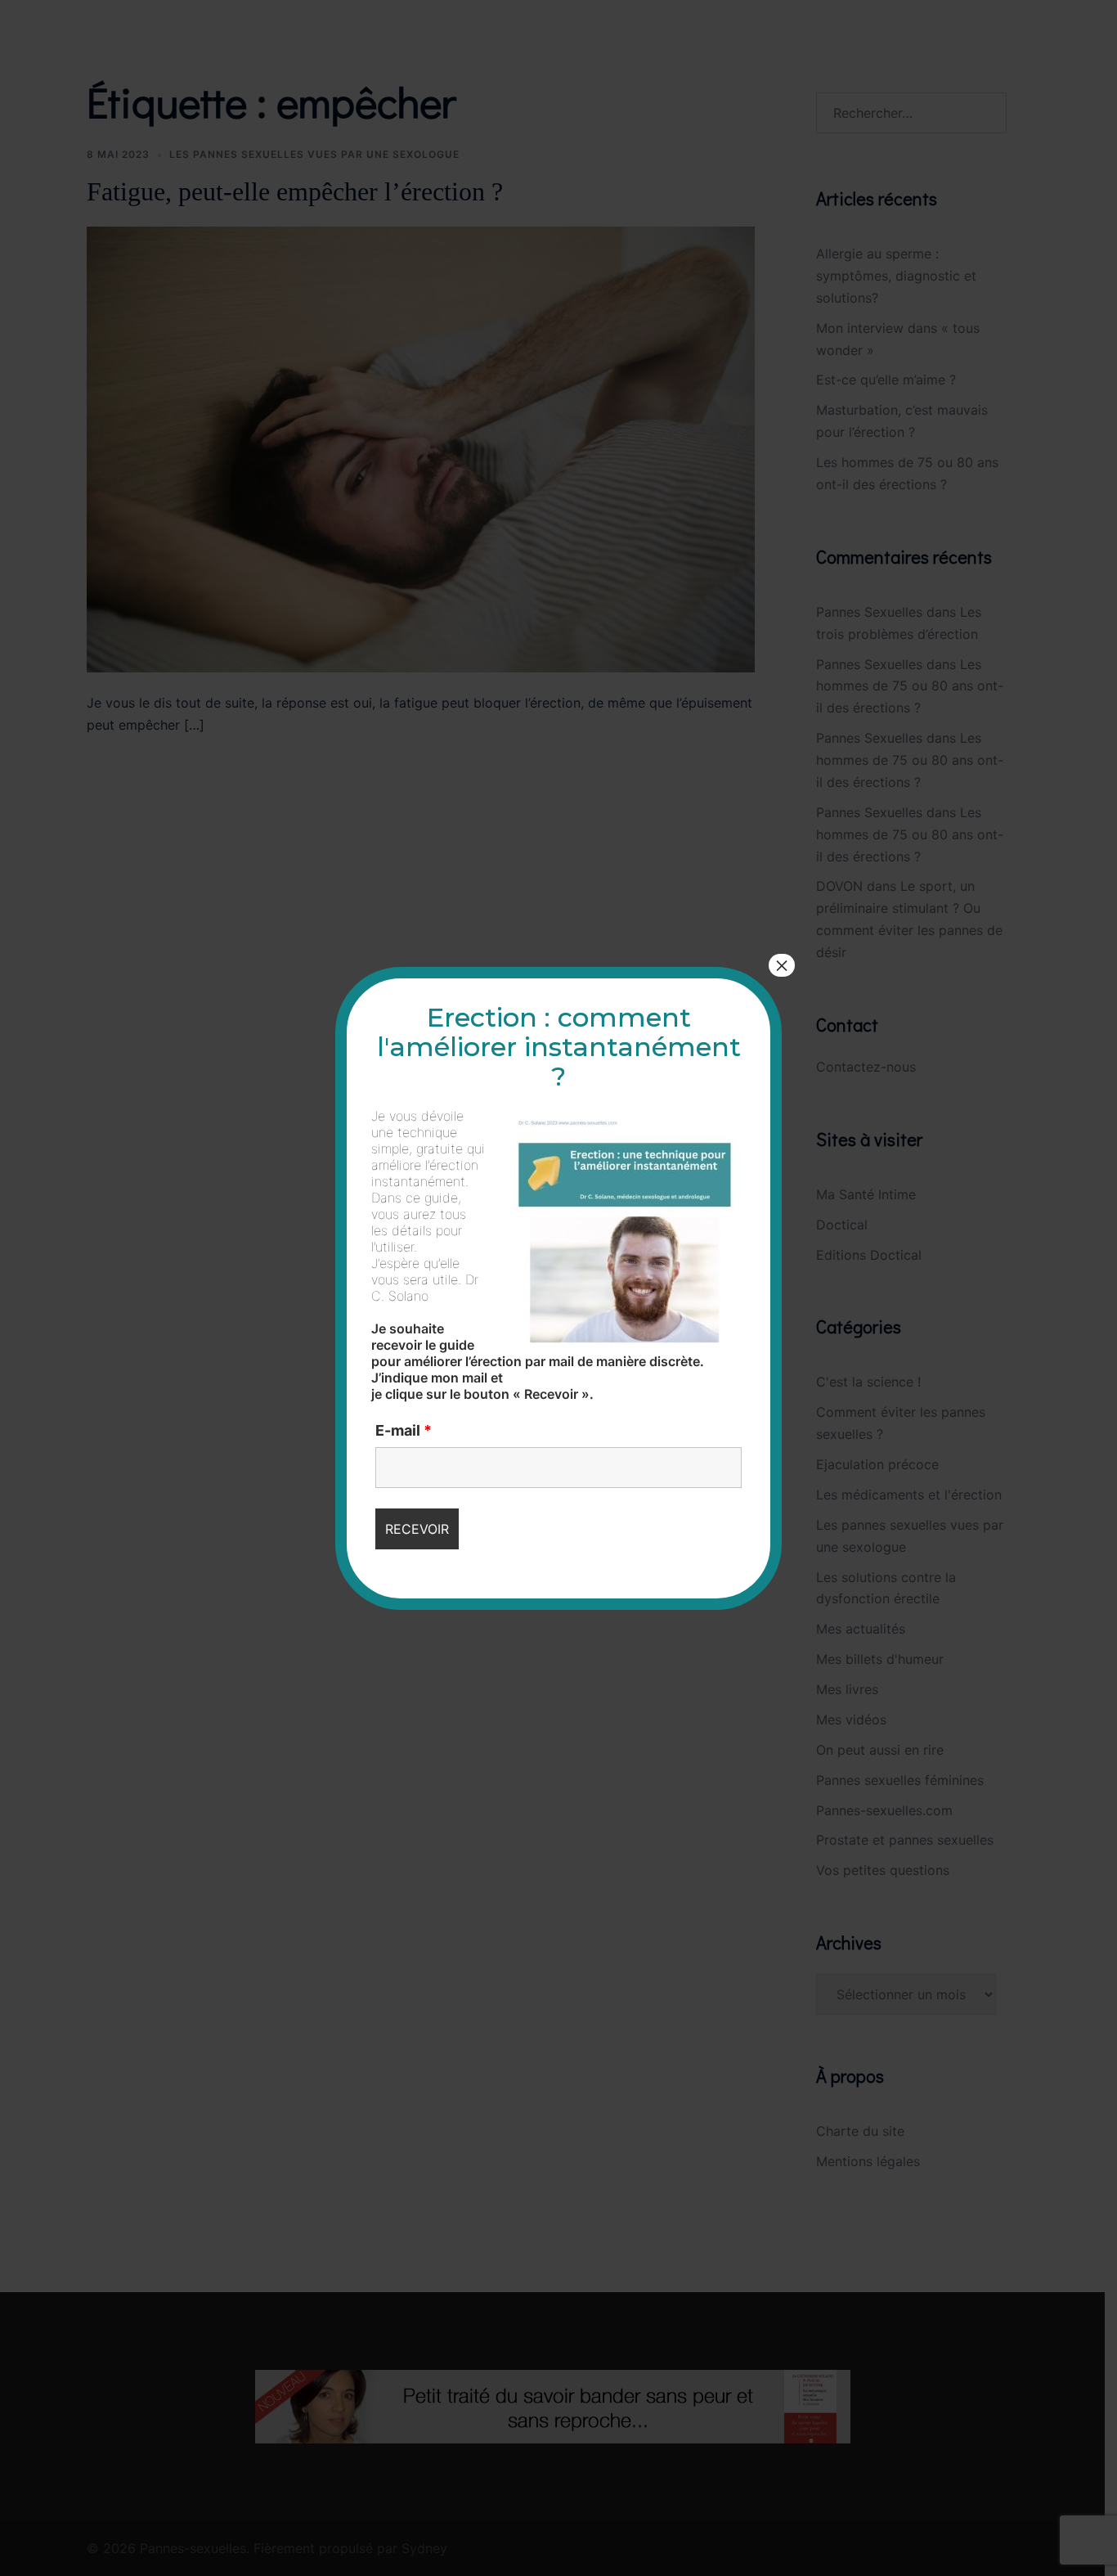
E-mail (404, 1431)
